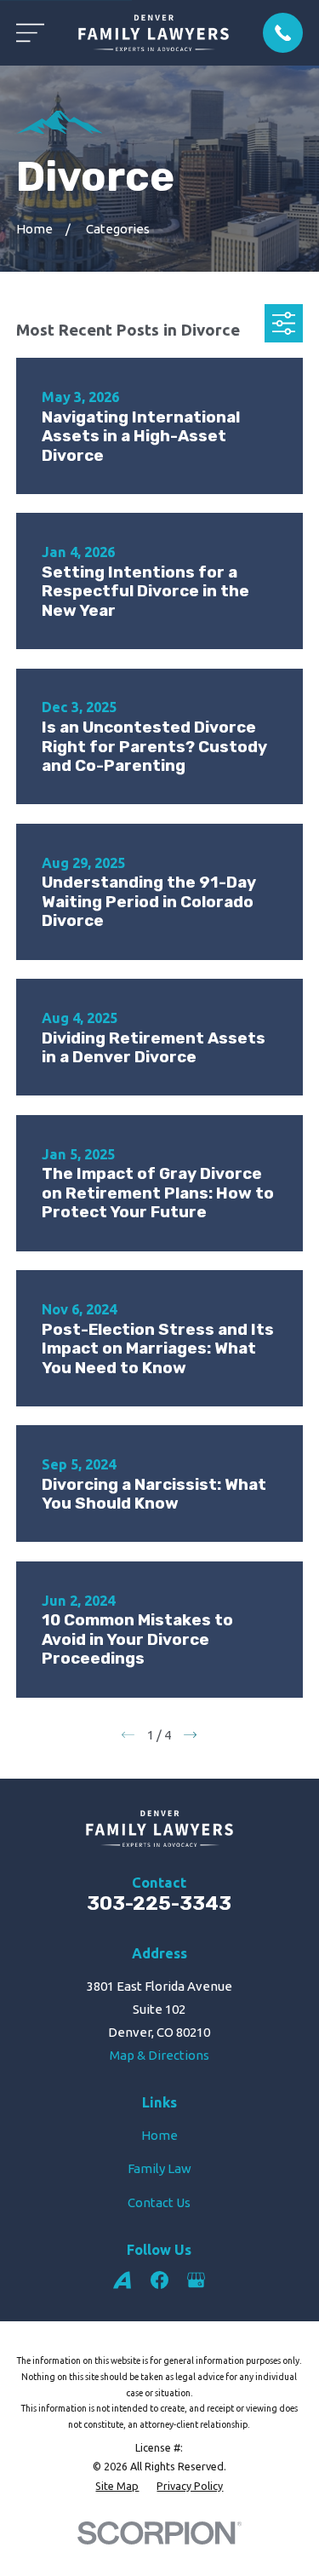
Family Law (159, 2168)
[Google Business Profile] (196, 2280)
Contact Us (159, 2202)
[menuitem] (117, 2486)
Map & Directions (159, 2055)
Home (159, 2135)
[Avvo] (122, 2280)
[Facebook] (159, 2280)
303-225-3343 (159, 1903)
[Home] (154, 33)
